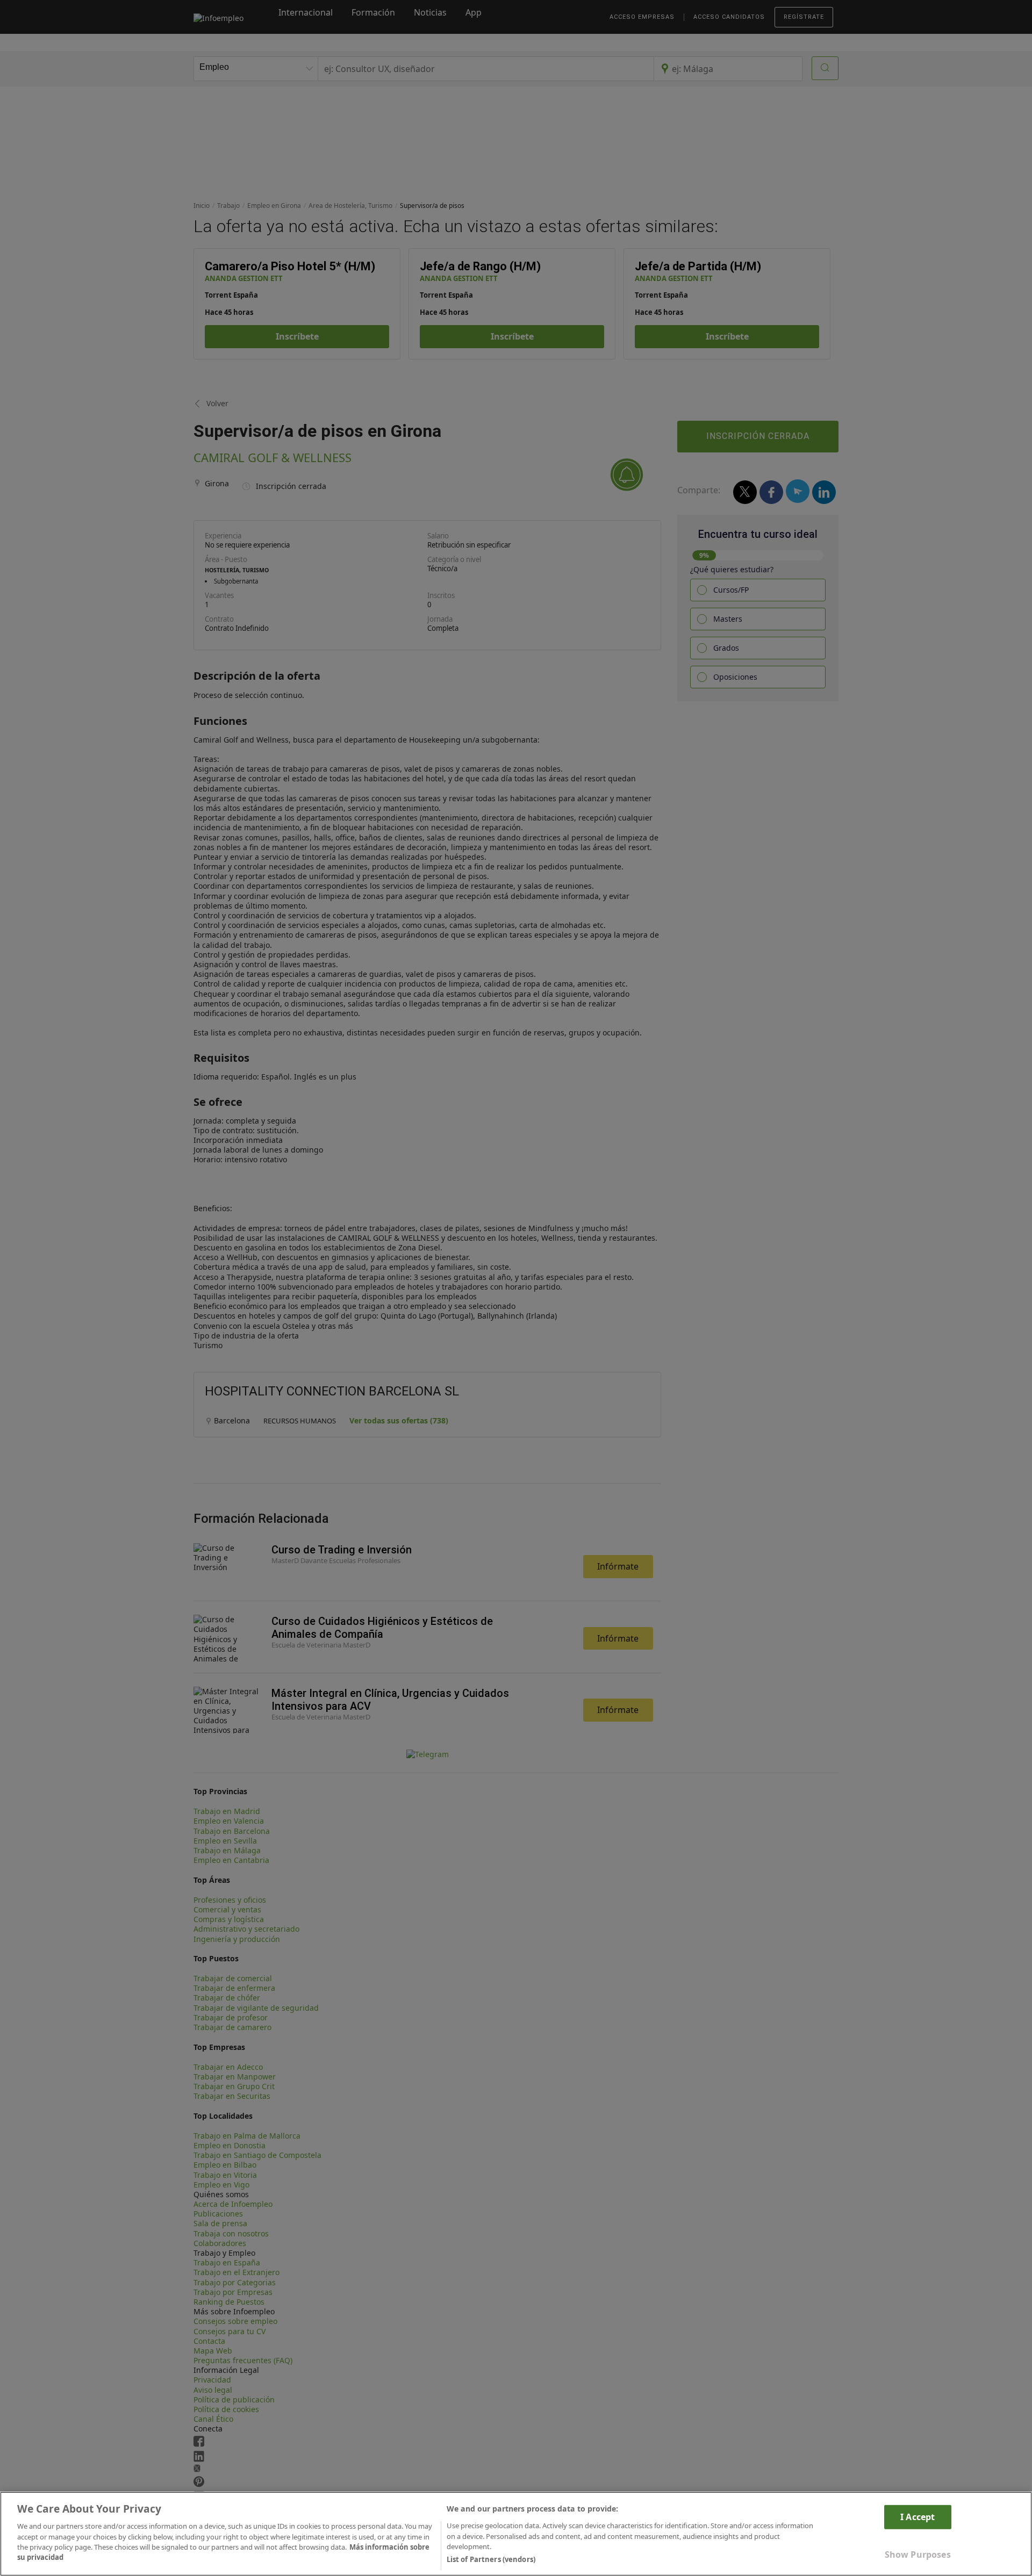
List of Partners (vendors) (491, 2559)
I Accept (918, 2516)
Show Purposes (918, 2555)
